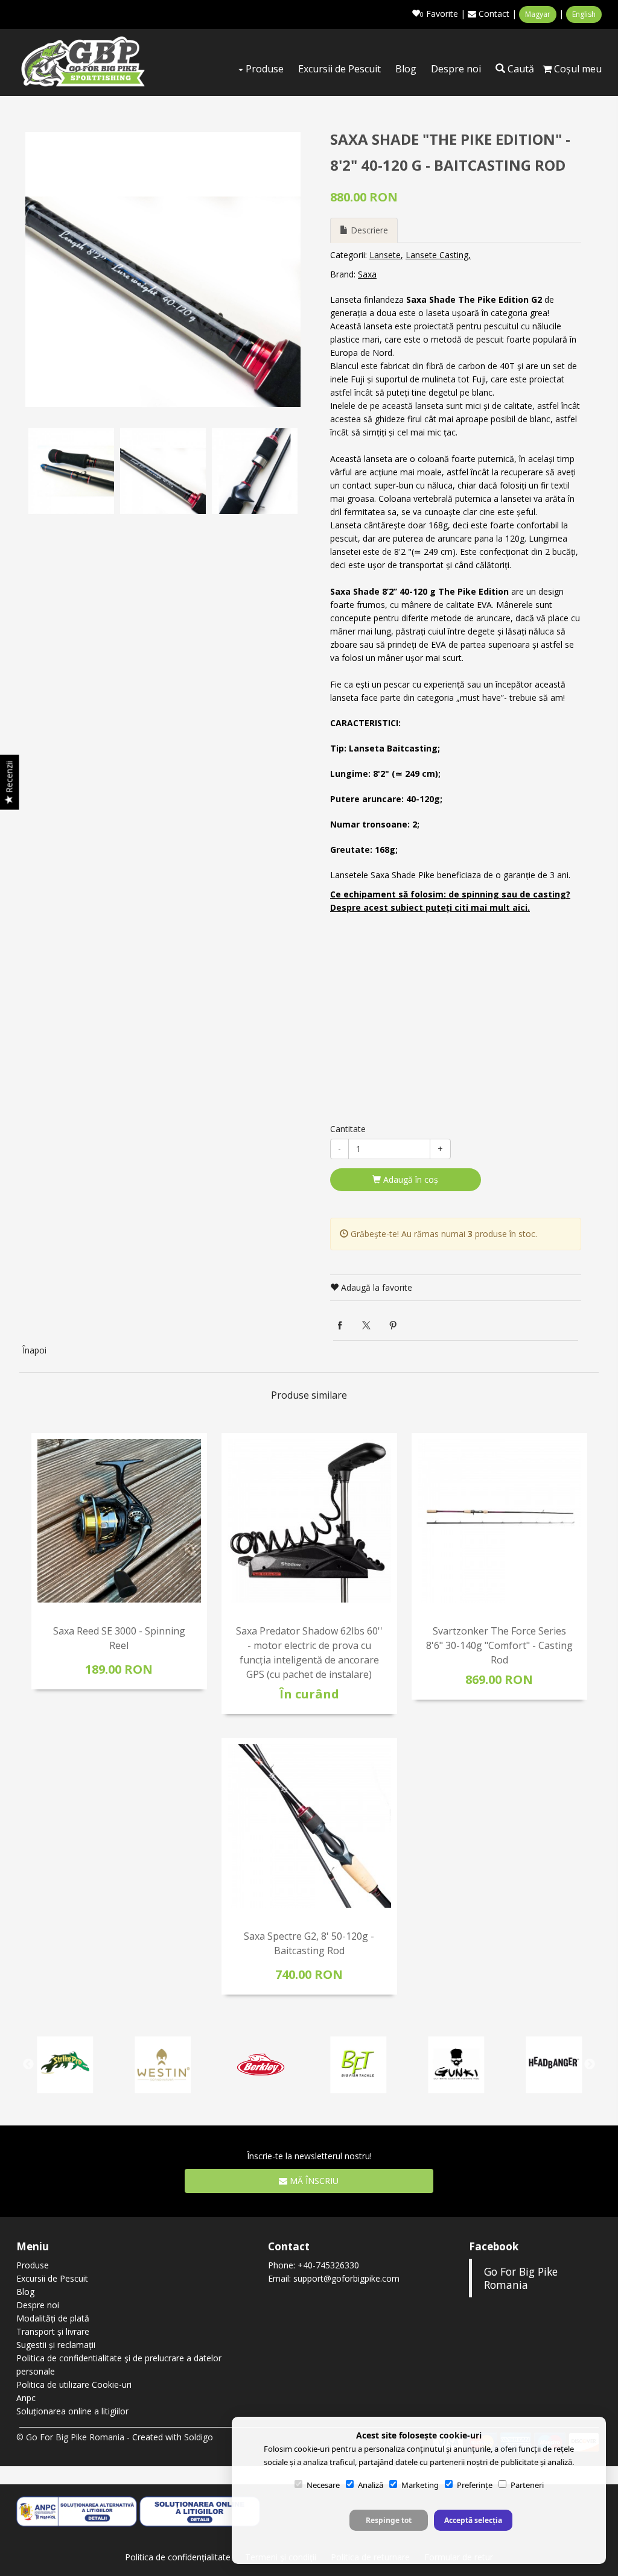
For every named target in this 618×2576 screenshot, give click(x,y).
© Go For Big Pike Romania (70, 2437)
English (584, 14)
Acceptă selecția (473, 2520)
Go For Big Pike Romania (521, 2278)
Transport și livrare (53, 2331)
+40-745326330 (328, 2265)
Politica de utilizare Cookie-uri (74, 2385)
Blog (406, 69)
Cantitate (348, 1129)
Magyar (538, 14)
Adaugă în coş (409, 1179)
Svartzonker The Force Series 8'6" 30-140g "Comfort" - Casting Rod (499, 1645)
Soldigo (199, 2437)
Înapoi (34, 1350)
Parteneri (527, 2485)
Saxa (367, 274)
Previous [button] (37, 471)
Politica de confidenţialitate (178, 2557)
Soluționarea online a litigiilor (72, 2411)
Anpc (26, 2398)
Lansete (385, 255)
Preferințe (475, 2485)
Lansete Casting (437, 255)
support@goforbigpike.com (346, 2278)
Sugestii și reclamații (56, 2345)
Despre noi (456, 69)
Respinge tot (389, 2520)
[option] (163, 270)
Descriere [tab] (368, 230)
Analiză (371, 2485)
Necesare (323, 2485)
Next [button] (288, 471)
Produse (263, 69)
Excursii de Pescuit (339, 69)
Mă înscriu (313, 2181)
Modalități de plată (53, 2318)
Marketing (420, 2485)
